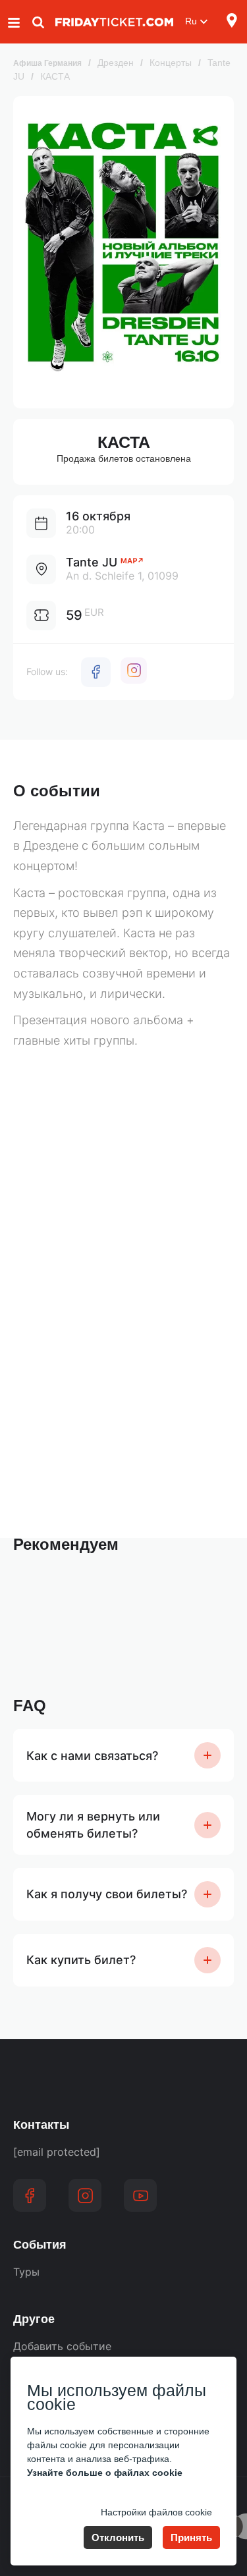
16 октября (98, 516)
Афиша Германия (47, 63)
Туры (26, 2272)
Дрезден (116, 63)
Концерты (171, 63)
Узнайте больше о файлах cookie (105, 2473)
